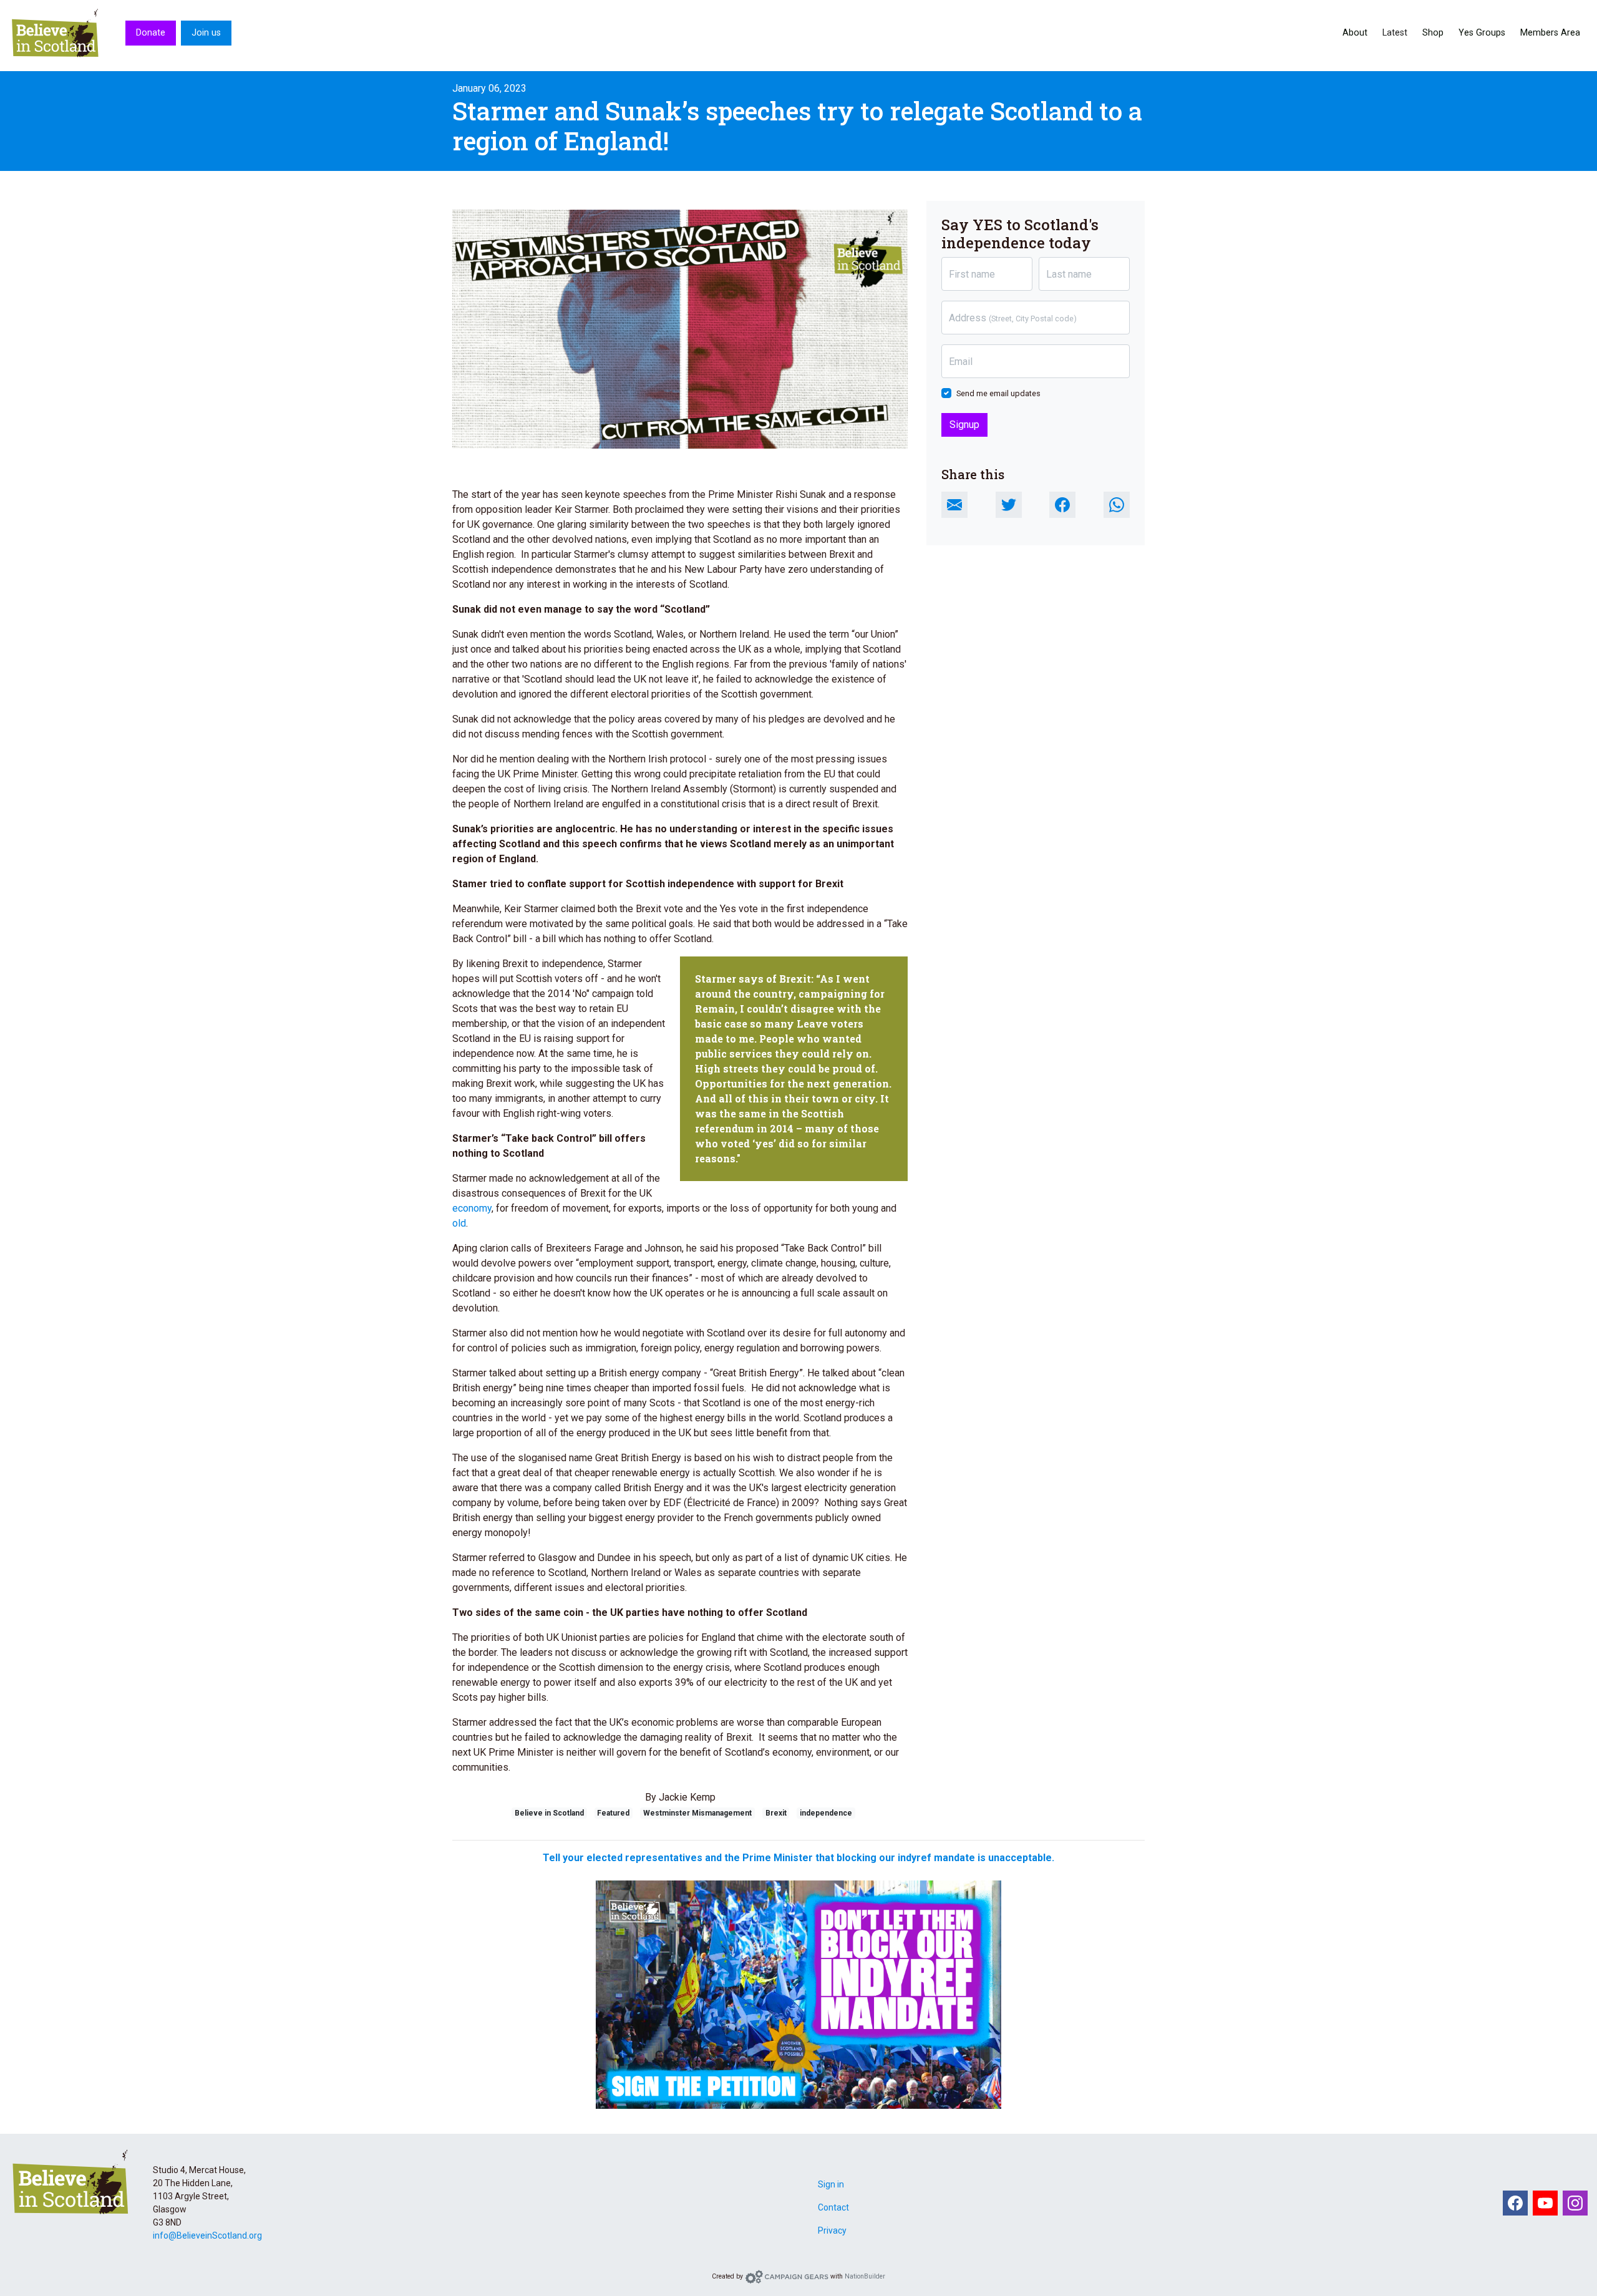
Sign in (831, 2184)
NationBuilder (865, 2276)
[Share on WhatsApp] (1117, 505)
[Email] (954, 505)
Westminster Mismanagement (697, 1813)
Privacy (832, 2230)
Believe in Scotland (549, 1813)
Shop (1433, 33)
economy (472, 1208)
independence (826, 1813)
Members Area (1550, 33)
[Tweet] (1009, 505)
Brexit (776, 1813)
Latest (1395, 33)
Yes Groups (1482, 33)
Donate (151, 33)
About (1355, 33)
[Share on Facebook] (1062, 505)
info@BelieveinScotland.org (207, 2235)
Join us (206, 33)
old (459, 1223)
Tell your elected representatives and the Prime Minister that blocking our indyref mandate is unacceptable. (798, 1858)
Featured (613, 1813)
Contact (833, 2207)
